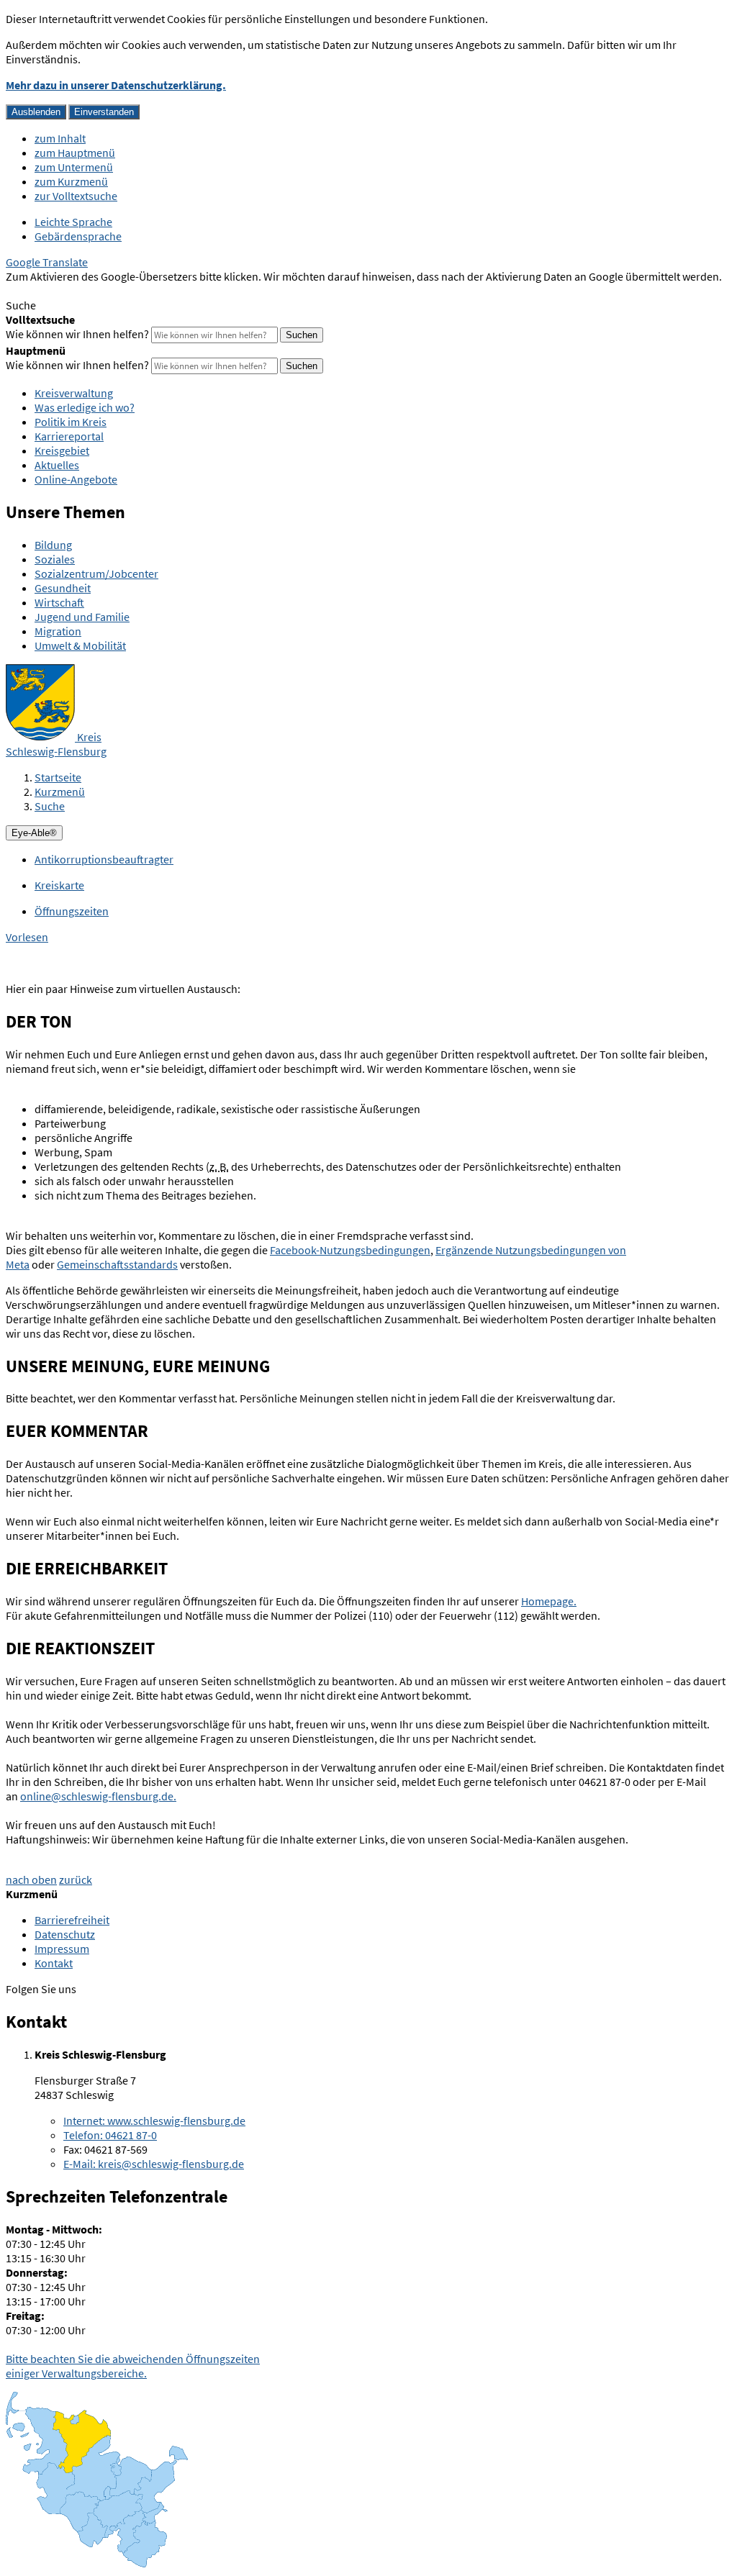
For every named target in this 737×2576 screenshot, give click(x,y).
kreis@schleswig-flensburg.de (154, 2164)
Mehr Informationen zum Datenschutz (98, 291)
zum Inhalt (60, 138)
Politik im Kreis (71, 422)
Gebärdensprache (78, 236)
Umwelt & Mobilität (80, 645)
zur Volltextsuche (76, 196)
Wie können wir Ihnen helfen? (77, 334)
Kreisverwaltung (74, 393)
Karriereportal (69, 436)
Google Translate (47, 262)
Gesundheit (63, 588)
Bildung (53, 545)
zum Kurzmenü (71, 181)
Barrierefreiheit (72, 1920)
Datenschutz (65, 1934)
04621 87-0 (110, 2135)
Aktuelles (57, 465)
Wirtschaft (59, 602)
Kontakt (54, 1963)
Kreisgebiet (62, 450)
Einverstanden (104, 112)
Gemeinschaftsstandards (117, 1264)
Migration (58, 631)
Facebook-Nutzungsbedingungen (350, 1250)
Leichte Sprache (73, 222)
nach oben (31, 1879)
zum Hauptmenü (75, 153)
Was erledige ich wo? (85, 407)
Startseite (58, 777)
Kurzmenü (60, 792)
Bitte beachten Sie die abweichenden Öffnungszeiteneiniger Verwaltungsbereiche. (133, 2366)
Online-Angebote (76, 479)
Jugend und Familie (82, 617)
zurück (76, 1879)
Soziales (55, 559)
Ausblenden (36, 112)
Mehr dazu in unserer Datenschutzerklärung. (116, 85)
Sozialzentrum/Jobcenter (96, 573)
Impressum (62, 1949)
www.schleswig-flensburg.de (154, 2121)
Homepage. (549, 1601)
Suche (50, 806)
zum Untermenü (74, 167)
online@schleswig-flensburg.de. (98, 1796)
